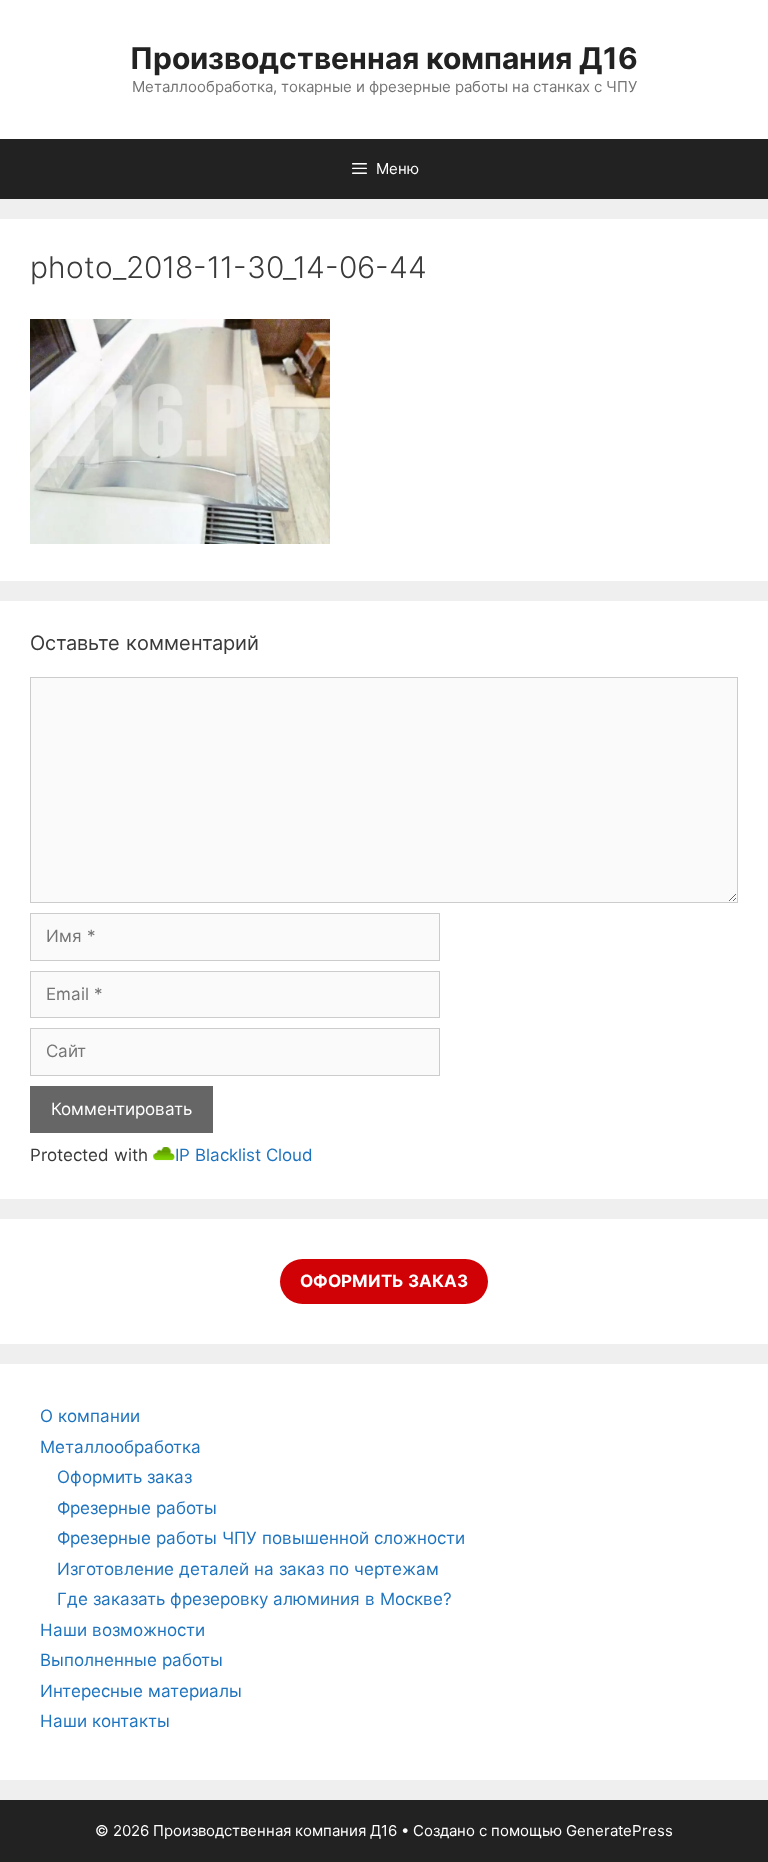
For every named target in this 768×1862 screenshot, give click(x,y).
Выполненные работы (131, 1660)
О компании (90, 1416)
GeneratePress (619, 1830)
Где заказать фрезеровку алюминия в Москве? (254, 1599)
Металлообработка (120, 1447)
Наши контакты (105, 1721)
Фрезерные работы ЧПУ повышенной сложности (261, 1538)
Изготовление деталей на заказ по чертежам (248, 1569)
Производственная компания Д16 (384, 58)
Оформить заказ (124, 1477)
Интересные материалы (141, 1691)
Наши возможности (122, 1630)
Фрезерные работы (137, 1508)
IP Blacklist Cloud (244, 1155)
